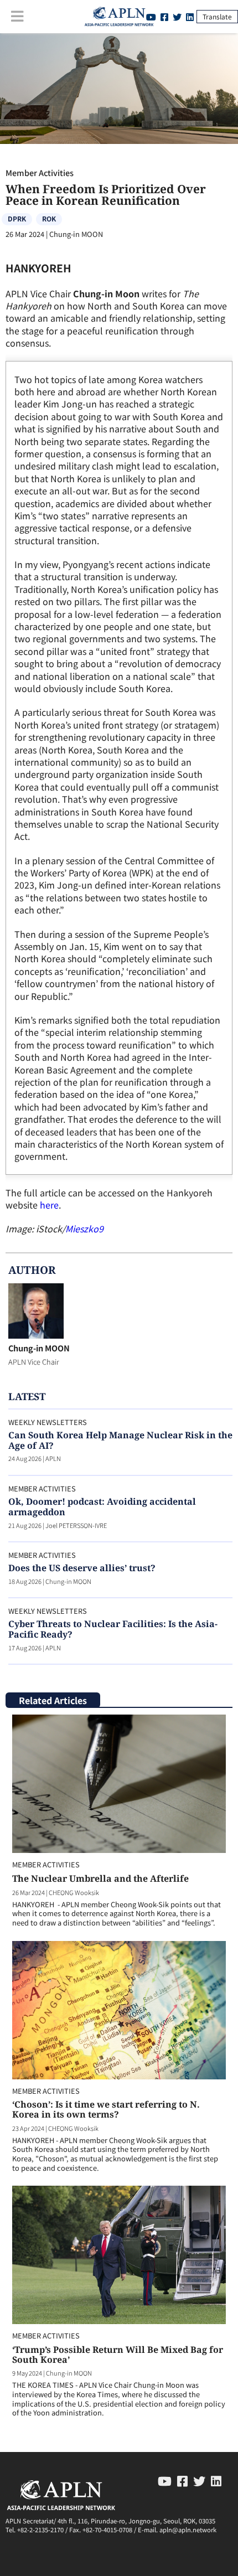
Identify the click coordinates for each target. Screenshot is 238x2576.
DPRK (17, 218)
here (49, 1205)
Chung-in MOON (39, 1348)
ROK (49, 218)
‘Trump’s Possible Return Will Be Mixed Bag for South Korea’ (118, 2355)
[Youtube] (165, 2480)
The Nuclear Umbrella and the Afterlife (100, 1878)
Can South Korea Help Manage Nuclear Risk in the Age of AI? (120, 1440)
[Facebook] (164, 17)
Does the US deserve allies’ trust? (82, 1568)
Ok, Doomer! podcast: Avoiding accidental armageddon (102, 1507)
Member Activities (40, 172)
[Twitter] (177, 17)
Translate (217, 16)
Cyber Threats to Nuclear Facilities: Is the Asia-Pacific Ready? (113, 1629)
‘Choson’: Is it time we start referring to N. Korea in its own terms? (106, 2109)
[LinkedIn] (190, 17)
